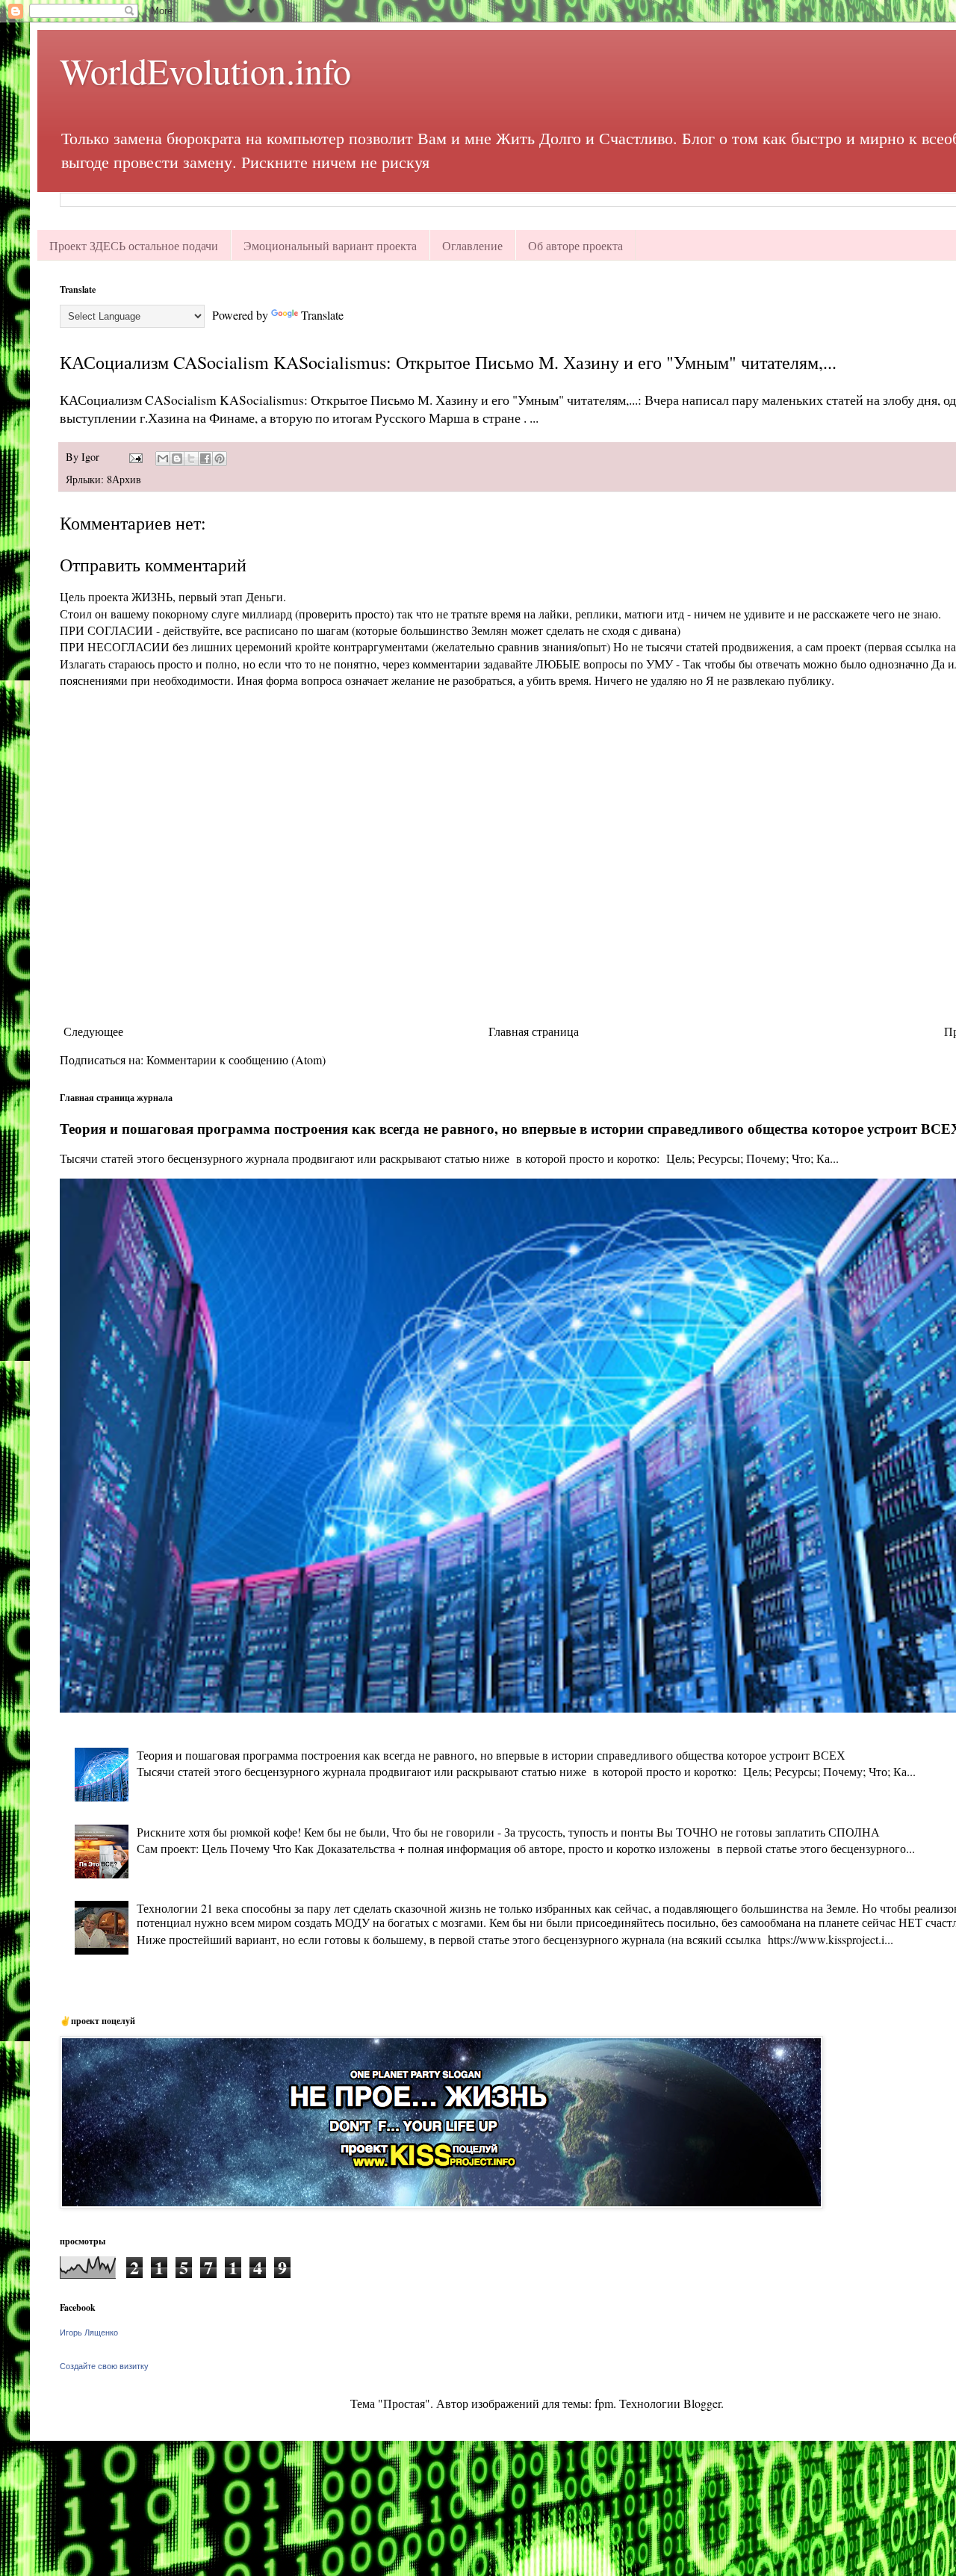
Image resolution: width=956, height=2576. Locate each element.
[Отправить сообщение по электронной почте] (135, 457)
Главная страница (534, 1031)
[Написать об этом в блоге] (177, 459)
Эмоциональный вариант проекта (330, 245)
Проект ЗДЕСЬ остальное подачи (134, 245)
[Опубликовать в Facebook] (205, 459)
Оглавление (472, 245)
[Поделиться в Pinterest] (220, 459)
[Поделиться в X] (191, 459)
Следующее (93, 1031)
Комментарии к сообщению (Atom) (236, 1059)
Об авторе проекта (575, 245)
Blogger (702, 2403)
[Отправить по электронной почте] (163, 459)
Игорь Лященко (89, 2333)
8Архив (124, 479)
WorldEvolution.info (205, 70)
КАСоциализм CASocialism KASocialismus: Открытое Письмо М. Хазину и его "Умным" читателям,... (448, 362)
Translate (322, 315)
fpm (604, 2403)
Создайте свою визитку (104, 2366)
